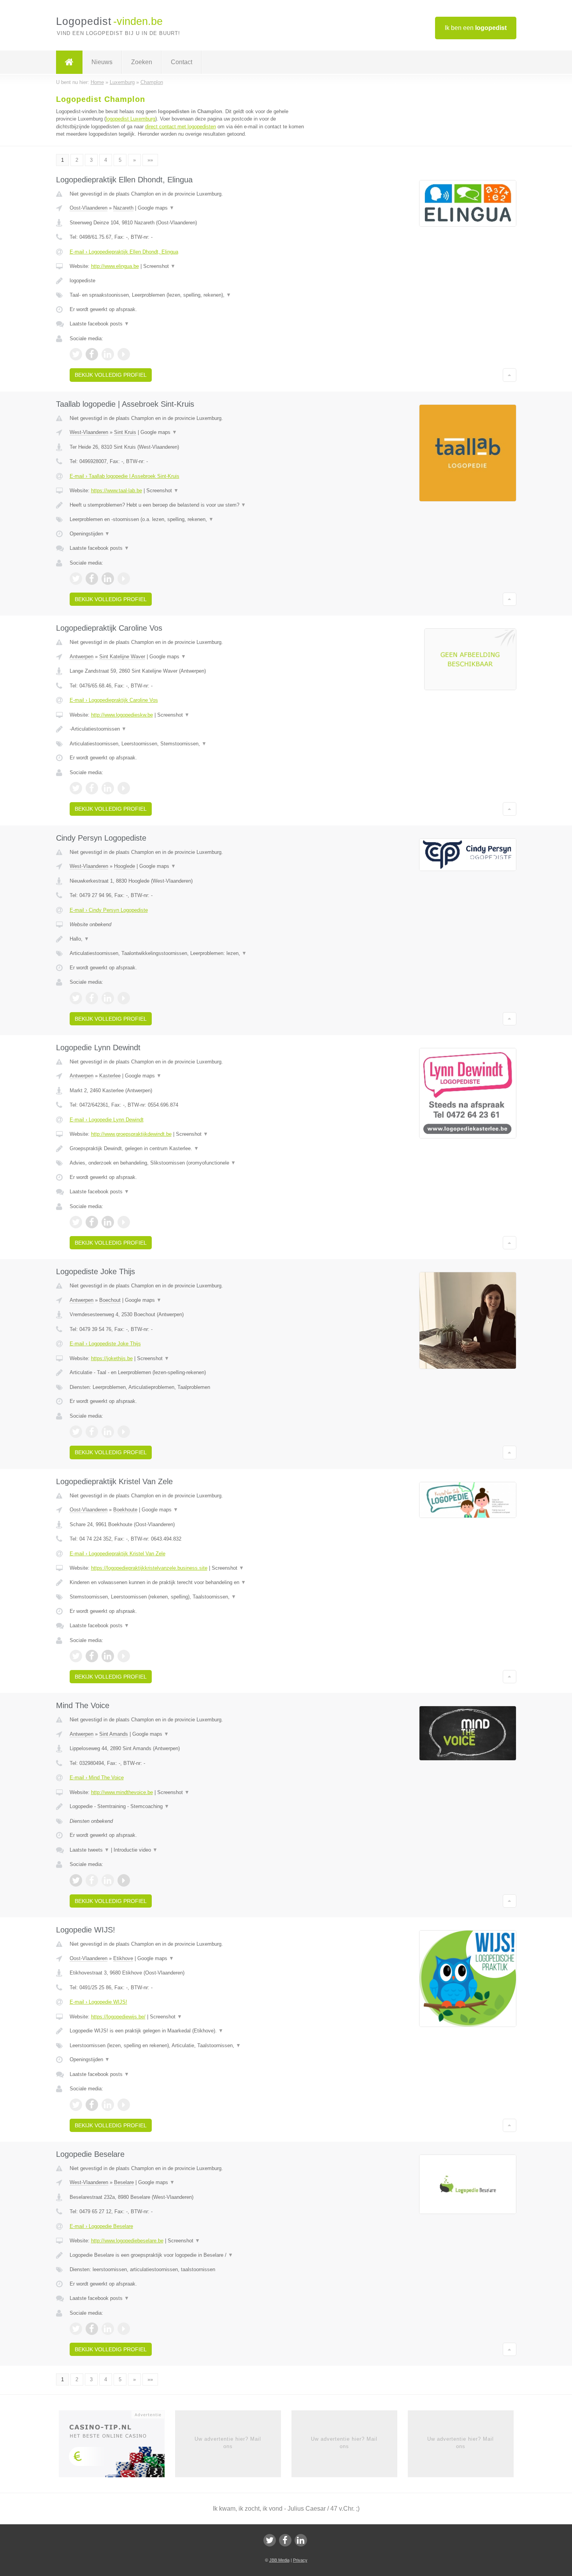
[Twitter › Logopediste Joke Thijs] (76, 1432)
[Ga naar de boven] (510, 375)
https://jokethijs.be (112, 1358)
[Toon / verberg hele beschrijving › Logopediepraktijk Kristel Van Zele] (189, 1583)
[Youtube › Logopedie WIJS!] (124, 2105)
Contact (182, 62)
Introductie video (136, 1850)
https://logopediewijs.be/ (118, 2017)
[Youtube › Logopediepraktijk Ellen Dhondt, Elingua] (124, 354)
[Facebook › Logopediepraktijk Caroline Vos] (92, 788)
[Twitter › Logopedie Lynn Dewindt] (76, 1222)
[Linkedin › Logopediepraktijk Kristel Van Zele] (108, 1656)
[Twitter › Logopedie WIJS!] (76, 2105)
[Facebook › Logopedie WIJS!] (92, 2105)
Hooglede (125, 866)
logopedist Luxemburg (131, 119)
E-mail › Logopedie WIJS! (98, 2002)
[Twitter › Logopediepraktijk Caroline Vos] (76, 788)
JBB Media (279, 2560)
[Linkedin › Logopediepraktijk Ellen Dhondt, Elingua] (108, 354)
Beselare (124, 2182)
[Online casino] (117, 2447)
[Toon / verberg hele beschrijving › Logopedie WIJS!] (189, 2031)
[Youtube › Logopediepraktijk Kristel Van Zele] (124, 1656)
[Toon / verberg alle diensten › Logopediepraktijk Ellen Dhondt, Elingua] (189, 295)
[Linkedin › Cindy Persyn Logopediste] (108, 998)
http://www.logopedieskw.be (122, 715)
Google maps (156, 208)
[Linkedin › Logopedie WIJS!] (108, 2105)
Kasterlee (110, 1076)
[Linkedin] (301, 2540)
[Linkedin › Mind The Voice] (108, 1880)
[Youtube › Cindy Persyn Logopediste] (124, 998)
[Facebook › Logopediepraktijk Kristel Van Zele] (92, 1656)
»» (150, 160)
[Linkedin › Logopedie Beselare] (108, 2329)
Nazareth (123, 208)
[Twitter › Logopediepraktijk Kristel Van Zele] (76, 1656)
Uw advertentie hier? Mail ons (228, 2442)
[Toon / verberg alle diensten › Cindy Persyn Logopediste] (189, 953)
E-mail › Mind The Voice (97, 1778)
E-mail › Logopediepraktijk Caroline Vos (114, 700)
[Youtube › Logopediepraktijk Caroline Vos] (124, 788)
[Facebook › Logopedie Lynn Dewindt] (92, 1222)
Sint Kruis (125, 432)
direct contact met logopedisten (181, 127)
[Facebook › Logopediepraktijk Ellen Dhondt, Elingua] (92, 354)
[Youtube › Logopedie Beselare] (124, 2329)
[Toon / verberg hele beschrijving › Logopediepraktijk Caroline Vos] (189, 729)
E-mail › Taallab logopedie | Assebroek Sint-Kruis (125, 476)
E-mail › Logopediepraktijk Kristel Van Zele (118, 1554)
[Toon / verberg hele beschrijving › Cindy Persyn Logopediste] (189, 939)
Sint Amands (114, 1734)
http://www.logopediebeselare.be (127, 2241)
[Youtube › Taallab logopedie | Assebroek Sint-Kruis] (124, 579)
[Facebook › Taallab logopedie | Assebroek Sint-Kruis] (92, 579)
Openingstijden (90, 534)
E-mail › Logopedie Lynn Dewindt (107, 1120)
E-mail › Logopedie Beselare (101, 2226)
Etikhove (123, 1958)
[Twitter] (270, 2540)
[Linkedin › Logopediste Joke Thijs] (108, 1432)
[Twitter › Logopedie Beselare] (76, 2329)
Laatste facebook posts (99, 324)
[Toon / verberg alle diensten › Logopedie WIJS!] (189, 2046)
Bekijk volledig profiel (111, 375)
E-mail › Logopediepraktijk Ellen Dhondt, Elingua (124, 252)
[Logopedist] (69, 62)
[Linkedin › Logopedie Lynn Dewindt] (108, 1222)
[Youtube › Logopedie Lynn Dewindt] (124, 1222)
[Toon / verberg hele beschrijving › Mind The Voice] (189, 1807)
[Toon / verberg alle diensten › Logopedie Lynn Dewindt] (189, 1163)
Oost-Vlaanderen (89, 208)
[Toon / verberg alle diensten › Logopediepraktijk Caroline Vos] (189, 744)
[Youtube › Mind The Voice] (124, 1880)
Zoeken (142, 62)
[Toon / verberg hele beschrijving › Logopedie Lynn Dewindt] (189, 1149)
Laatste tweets (89, 1850)
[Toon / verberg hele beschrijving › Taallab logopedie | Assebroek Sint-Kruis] (189, 505)
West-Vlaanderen (89, 432)
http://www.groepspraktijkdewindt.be (131, 1134)
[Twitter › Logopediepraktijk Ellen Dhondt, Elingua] (76, 354)
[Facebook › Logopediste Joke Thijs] (92, 1432)
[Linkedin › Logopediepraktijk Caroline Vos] (108, 788)
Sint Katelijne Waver (122, 657)
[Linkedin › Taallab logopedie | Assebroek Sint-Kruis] (108, 579)
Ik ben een (476, 28)
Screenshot (159, 266)
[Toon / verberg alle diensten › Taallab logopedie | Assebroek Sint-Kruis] (189, 519)
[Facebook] (285, 2540)
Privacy (300, 2560)
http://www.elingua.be (115, 266)
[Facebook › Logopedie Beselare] (92, 2329)
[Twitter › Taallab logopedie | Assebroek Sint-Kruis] (76, 579)
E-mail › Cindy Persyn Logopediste (109, 910)
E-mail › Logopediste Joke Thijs (105, 1344)
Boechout (110, 1300)
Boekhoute (125, 1510)
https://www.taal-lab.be (117, 491)
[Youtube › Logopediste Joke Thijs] (124, 1432)
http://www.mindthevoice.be (122, 1792)
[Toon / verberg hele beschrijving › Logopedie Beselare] (189, 2255)
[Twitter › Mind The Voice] (76, 1880)
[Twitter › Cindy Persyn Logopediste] (76, 998)
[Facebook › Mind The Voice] (92, 1880)
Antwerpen (82, 657)
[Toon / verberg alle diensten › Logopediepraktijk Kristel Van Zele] (189, 1597)
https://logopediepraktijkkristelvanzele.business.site (149, 1568)
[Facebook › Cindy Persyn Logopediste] (92, 998)
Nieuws (102, 62)
